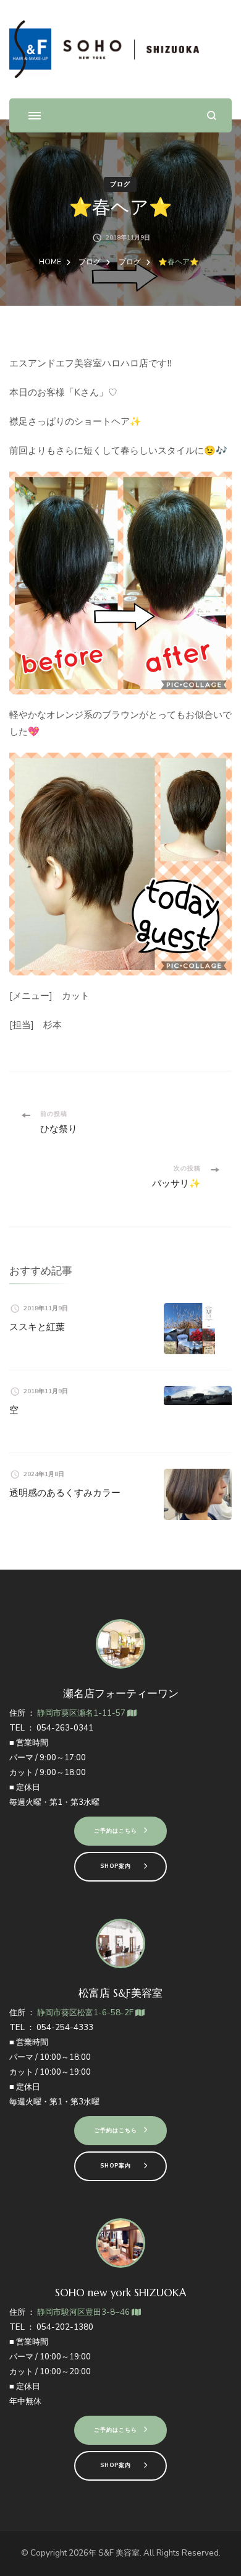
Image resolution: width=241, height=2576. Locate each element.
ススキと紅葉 (37, 1327)
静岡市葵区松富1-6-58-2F (86, 2013)
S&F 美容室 (119, 2553)
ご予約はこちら (116, 1831)
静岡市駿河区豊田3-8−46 (84, 2312)
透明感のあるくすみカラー (65, 1493)
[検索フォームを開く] (212, 115)
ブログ (120, 184)
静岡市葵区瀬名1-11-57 (82, 1713)
